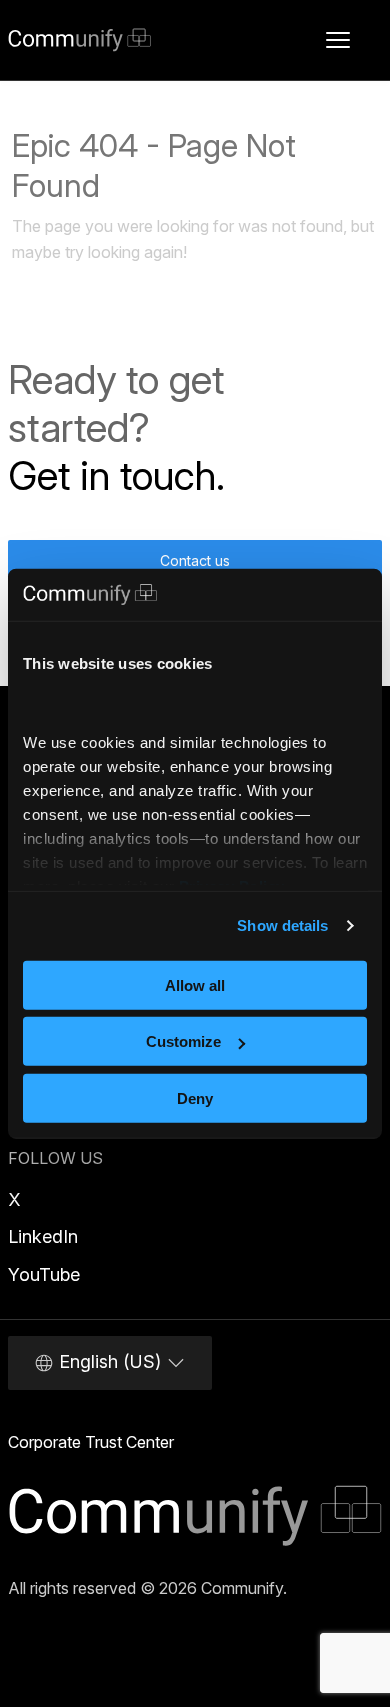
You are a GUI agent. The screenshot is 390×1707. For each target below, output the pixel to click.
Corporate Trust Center (91, 1442)
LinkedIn (43, 1236)
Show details (282, 925)
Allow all (195, 985)
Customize (183, 1041)
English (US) (110, 1361)
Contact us (195, 560)
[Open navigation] (338, 40)
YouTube (44, 1274)
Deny (195, 1098)
